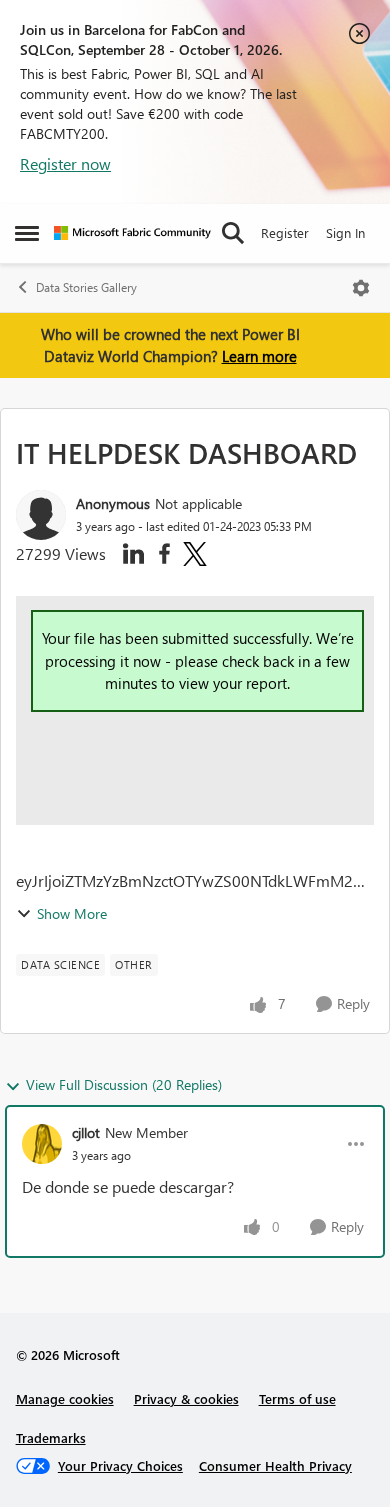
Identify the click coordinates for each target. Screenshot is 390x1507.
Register (285, 232)
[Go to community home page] (132, 233)
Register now (65, 163)
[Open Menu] (361, 288)
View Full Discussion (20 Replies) (124, 1084)
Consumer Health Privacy (275, 1465)
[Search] (233, 233)
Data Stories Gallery (86, 287)
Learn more (259, 356)
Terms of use (297, 1398)
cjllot (86, 1132)
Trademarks (51, 1437)
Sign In (345, 232)
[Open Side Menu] (27, 233)
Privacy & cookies (186, 1398)
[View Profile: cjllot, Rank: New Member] (42, 1144)
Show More (72, 913)
